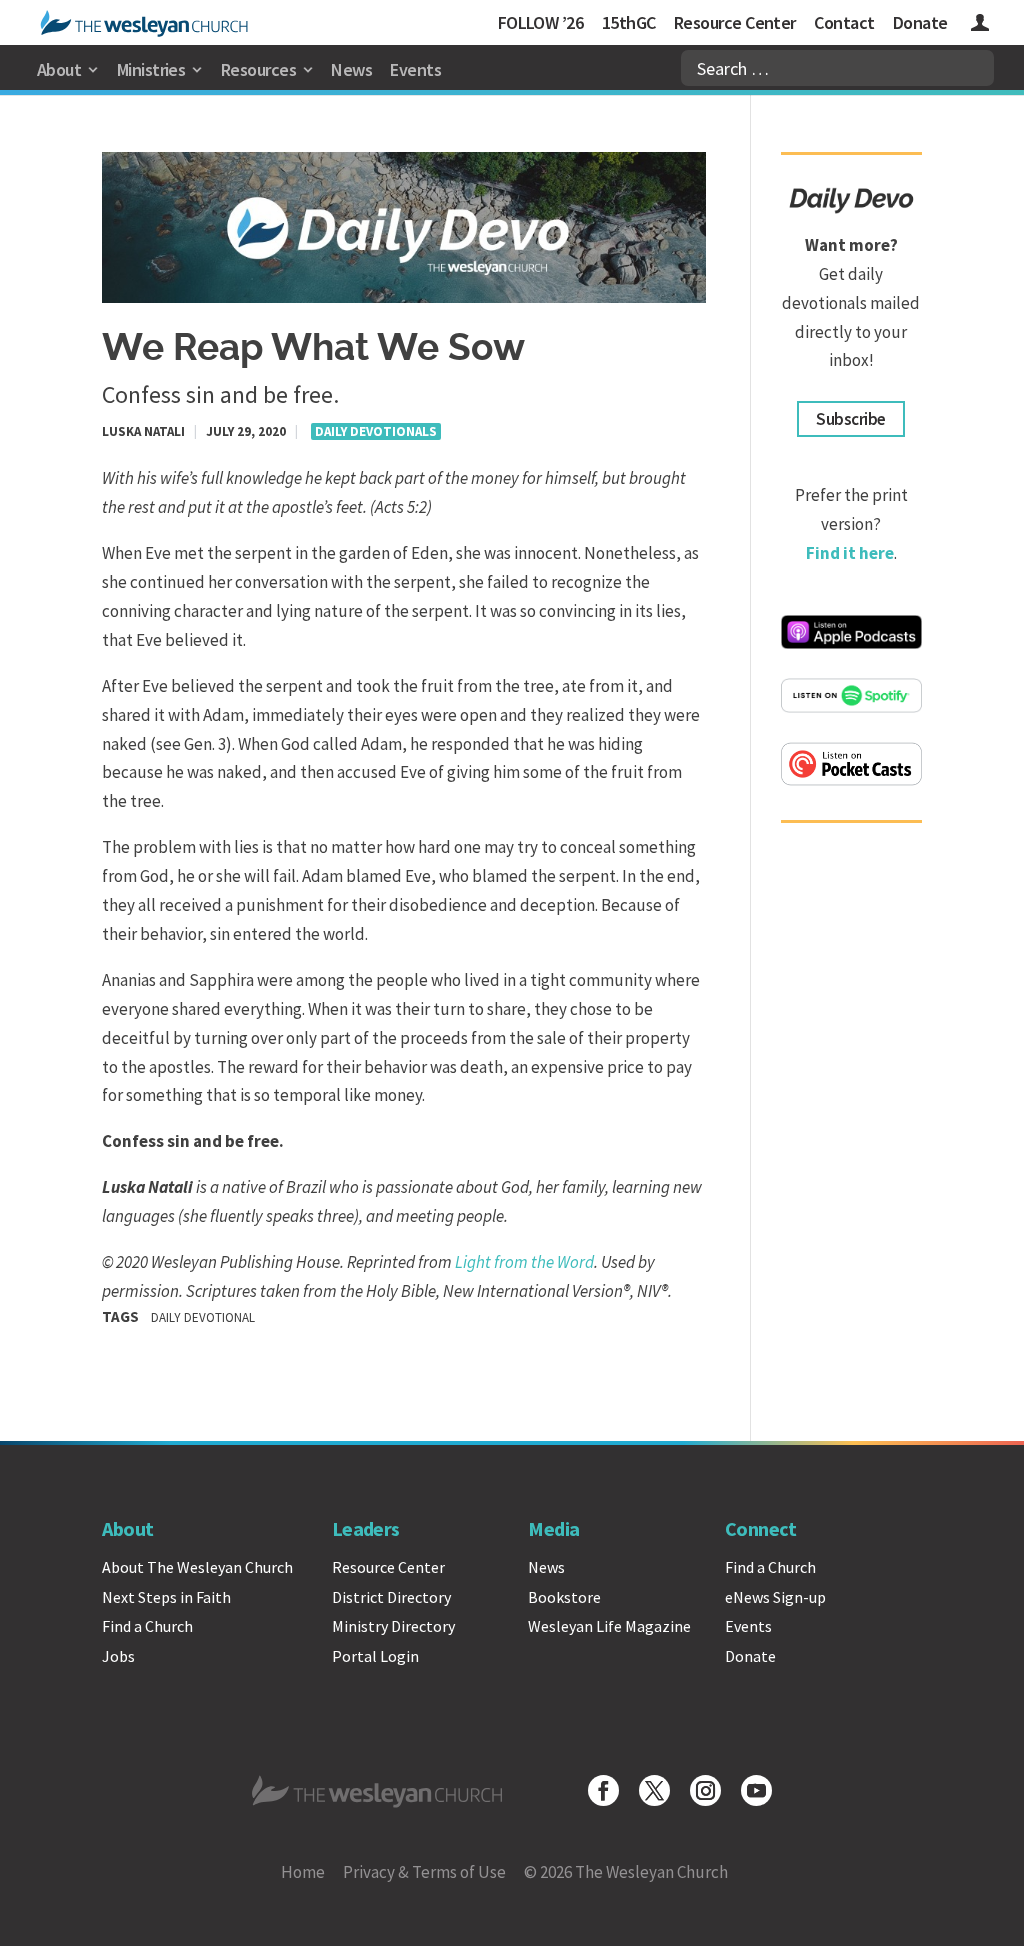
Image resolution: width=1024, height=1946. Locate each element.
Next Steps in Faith (166, 1597)
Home (303, 1872)
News (351, 69)
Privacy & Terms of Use (424, 1872)
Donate (920, 22)
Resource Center (735, 22)
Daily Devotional (203, 1317)
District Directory (391, 1597)
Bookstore (564, 1597)
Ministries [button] (151, 69)
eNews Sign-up (775, 1597)
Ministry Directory (393, 1626)
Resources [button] (258, 69)
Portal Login (375, 1656)
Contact (844, 22)
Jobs (118, 1656)
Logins (980, 25)
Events (415, 69)
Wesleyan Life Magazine (609, 1626)
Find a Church (147, 1626)
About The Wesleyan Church (197, 1567)
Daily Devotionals (376, 431)
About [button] (59, 69)
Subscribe (850, 419)
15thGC (629, 22)
